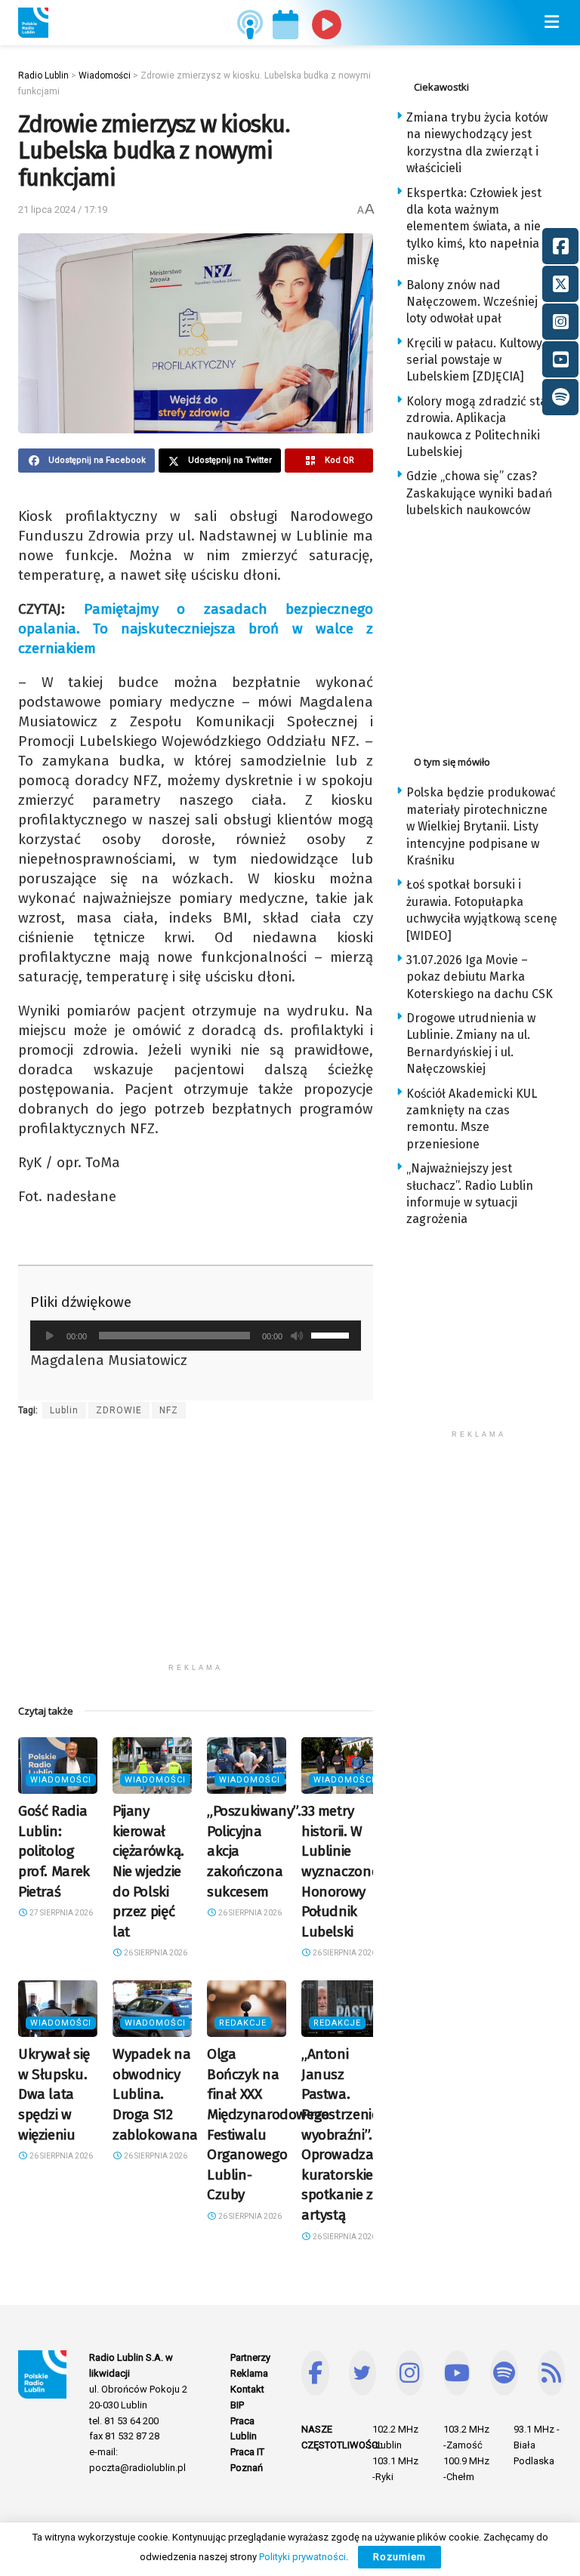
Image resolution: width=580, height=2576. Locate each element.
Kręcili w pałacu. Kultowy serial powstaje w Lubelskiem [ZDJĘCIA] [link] (474, 360)
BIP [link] (237, 2405)
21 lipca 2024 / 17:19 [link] (63, 210)
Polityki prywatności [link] (302, 2557)
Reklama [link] (249, 2373)
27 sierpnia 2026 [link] (60, 1913)
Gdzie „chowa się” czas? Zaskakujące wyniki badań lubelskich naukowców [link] (479, 493)
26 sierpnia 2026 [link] (155, 1953)
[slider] (332, 1334)
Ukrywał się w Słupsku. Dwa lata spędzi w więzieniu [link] (54, 2094)
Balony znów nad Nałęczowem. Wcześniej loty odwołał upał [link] (472, 302)
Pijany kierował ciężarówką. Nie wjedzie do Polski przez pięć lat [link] (148, 1871)
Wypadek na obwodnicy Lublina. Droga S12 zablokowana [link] (155, 2094)
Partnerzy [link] (250, 2357)
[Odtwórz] (50, 1336)
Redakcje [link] (243, 2023)
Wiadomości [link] (61, 1780)
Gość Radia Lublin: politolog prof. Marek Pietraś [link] (54, 1851)
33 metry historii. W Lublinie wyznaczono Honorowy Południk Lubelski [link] (340, 1871)
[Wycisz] (297, 1336)
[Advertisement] (196, 1550)
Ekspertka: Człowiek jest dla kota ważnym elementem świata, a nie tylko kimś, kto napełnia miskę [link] (474, 227)
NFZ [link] (169, 1410)
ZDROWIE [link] (119, 1410)
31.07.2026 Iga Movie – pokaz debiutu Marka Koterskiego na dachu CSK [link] (480, 977)
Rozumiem (400, 2557)
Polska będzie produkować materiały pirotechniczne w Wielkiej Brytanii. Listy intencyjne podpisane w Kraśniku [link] (481, 826)
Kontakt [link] (247, 2389)
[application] (196, 1336)
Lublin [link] (64, 1410)
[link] (33, 23)
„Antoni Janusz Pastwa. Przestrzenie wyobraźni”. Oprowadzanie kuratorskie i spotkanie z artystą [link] (347, 2134)
